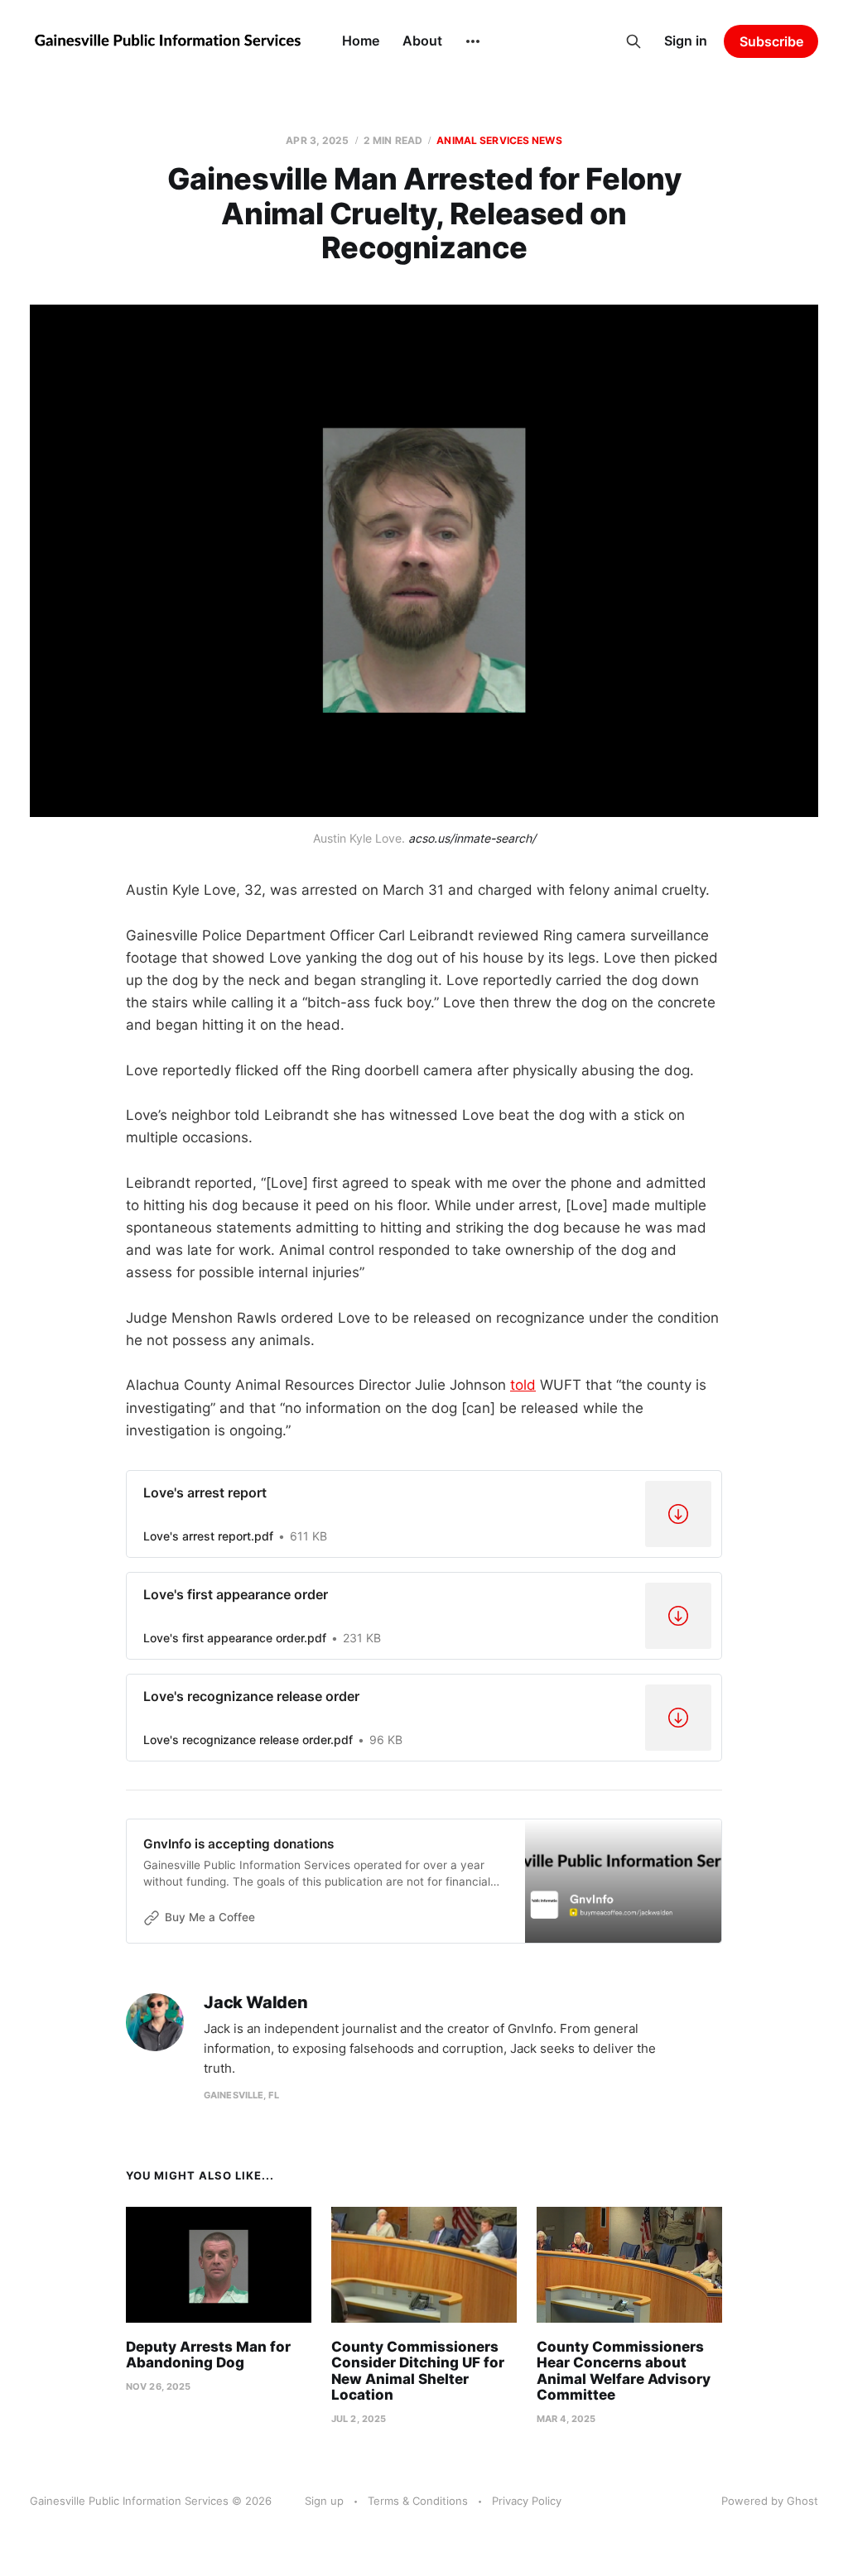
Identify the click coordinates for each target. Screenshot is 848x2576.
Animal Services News (499, 140)
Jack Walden (256, 2003)
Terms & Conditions (418, 2501)
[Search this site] (634, 41)
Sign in (686, 41)
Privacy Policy (527, 2501)
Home (361, 41)
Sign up (324, 2501)
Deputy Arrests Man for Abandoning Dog (208, 2355)
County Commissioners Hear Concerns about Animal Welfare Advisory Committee (624, 2371)
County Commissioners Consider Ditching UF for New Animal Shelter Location (418, 2371)
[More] (473, 41)
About (422, 41)
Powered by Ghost (770, 2501)
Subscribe (771, 41)
